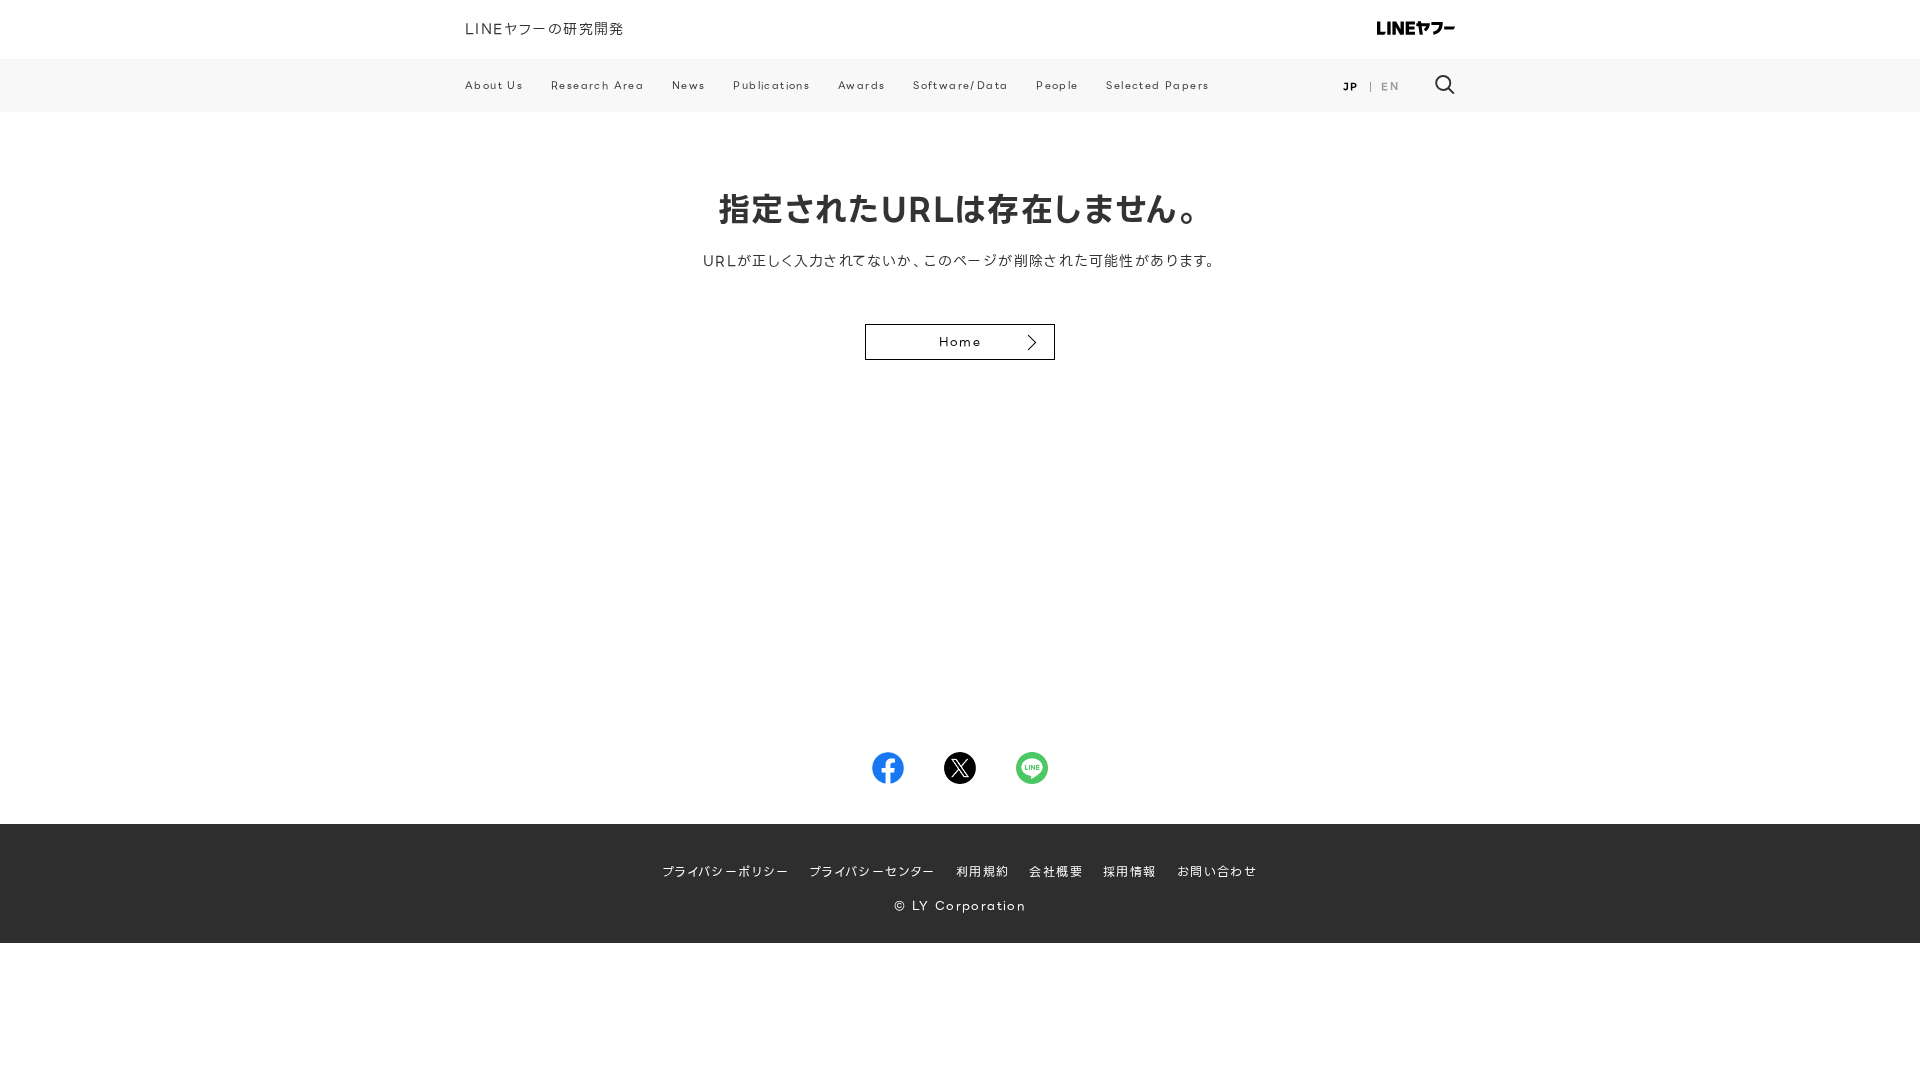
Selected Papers (1157, 85)
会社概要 (1056, 871)
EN (1390, 86)
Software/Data (960, 85)
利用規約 (983, 871)
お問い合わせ (1217, 871)
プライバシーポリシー (726, 871)
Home (960, 341)
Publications (771, 85)
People (1057, 85)
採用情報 (1130, 871)
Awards (861, 85)
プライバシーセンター (873, 871)
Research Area (597, 85)
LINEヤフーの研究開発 (545, 29)
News (689, 85)
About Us (494, 85)
